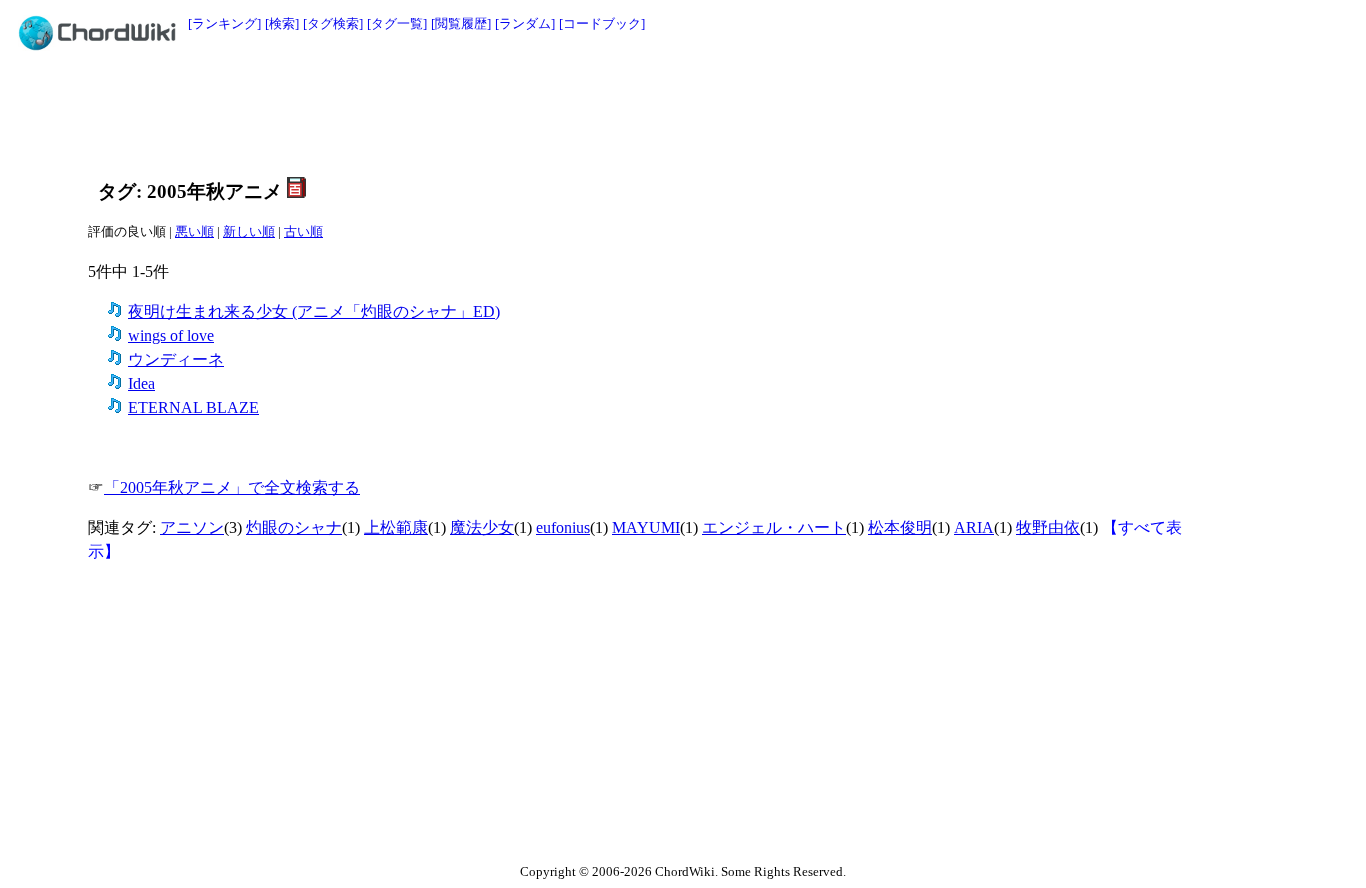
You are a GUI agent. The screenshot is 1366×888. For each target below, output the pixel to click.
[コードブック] (602, 23)
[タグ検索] (333, 23)
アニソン (192, 527)
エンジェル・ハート (774, 527)
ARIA (974, 527)
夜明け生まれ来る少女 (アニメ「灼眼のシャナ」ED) (314, 311)
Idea (141, 383)
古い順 (303, 231)
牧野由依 (1048, 527)
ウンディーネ (176, 359)
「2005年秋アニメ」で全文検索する (232, 487)
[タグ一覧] (397, 23)
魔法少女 (482, 527)
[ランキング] (224, 23)
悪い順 (194, 231)
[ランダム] (525, 23)
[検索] (282, 23)
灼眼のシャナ (294, 527)
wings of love (171, 335)
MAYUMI (646, 527)
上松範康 (396, 527)
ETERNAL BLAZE (193, 407)
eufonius (563, 527)
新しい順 (249, 231)
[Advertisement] (638, 112)
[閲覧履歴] (461, 23)
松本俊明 (900, 527)
